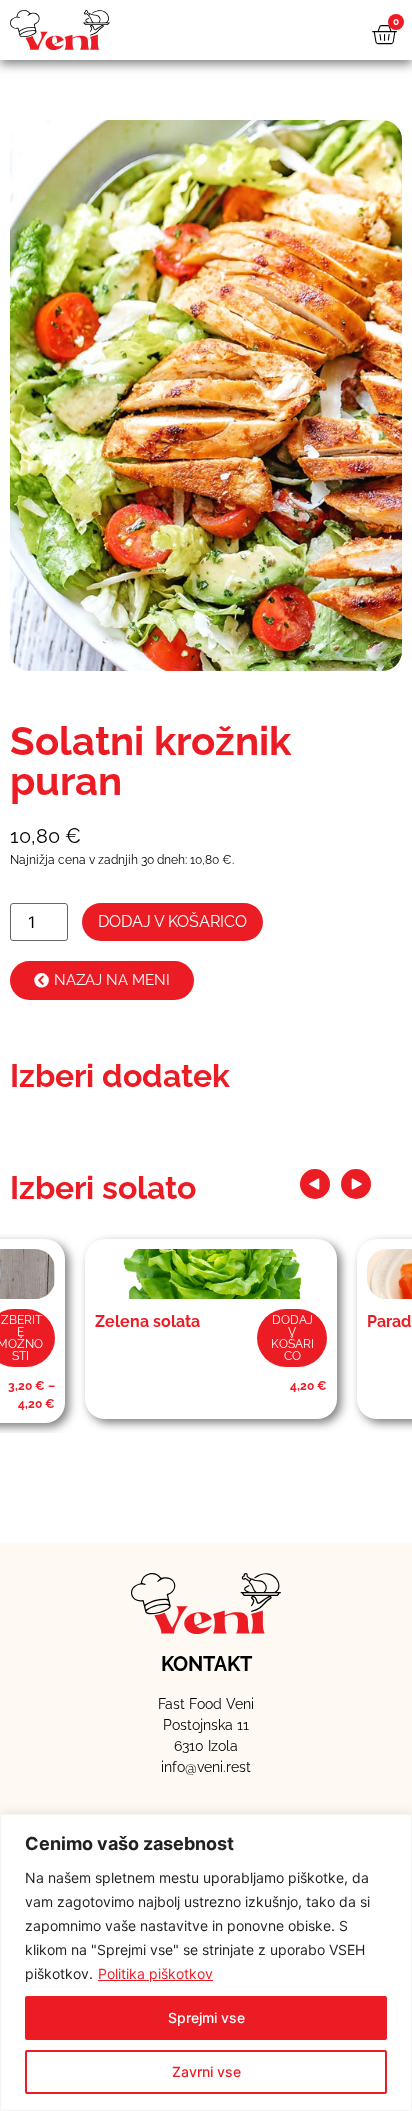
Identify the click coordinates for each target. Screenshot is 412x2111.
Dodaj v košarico (172, 921)
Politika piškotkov (155, 1973)
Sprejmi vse (206, 2017)
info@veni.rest (206, 1767)
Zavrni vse (206, 2071)
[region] (206, 1962)
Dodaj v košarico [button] (292, 1338)
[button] (315, 1184)
